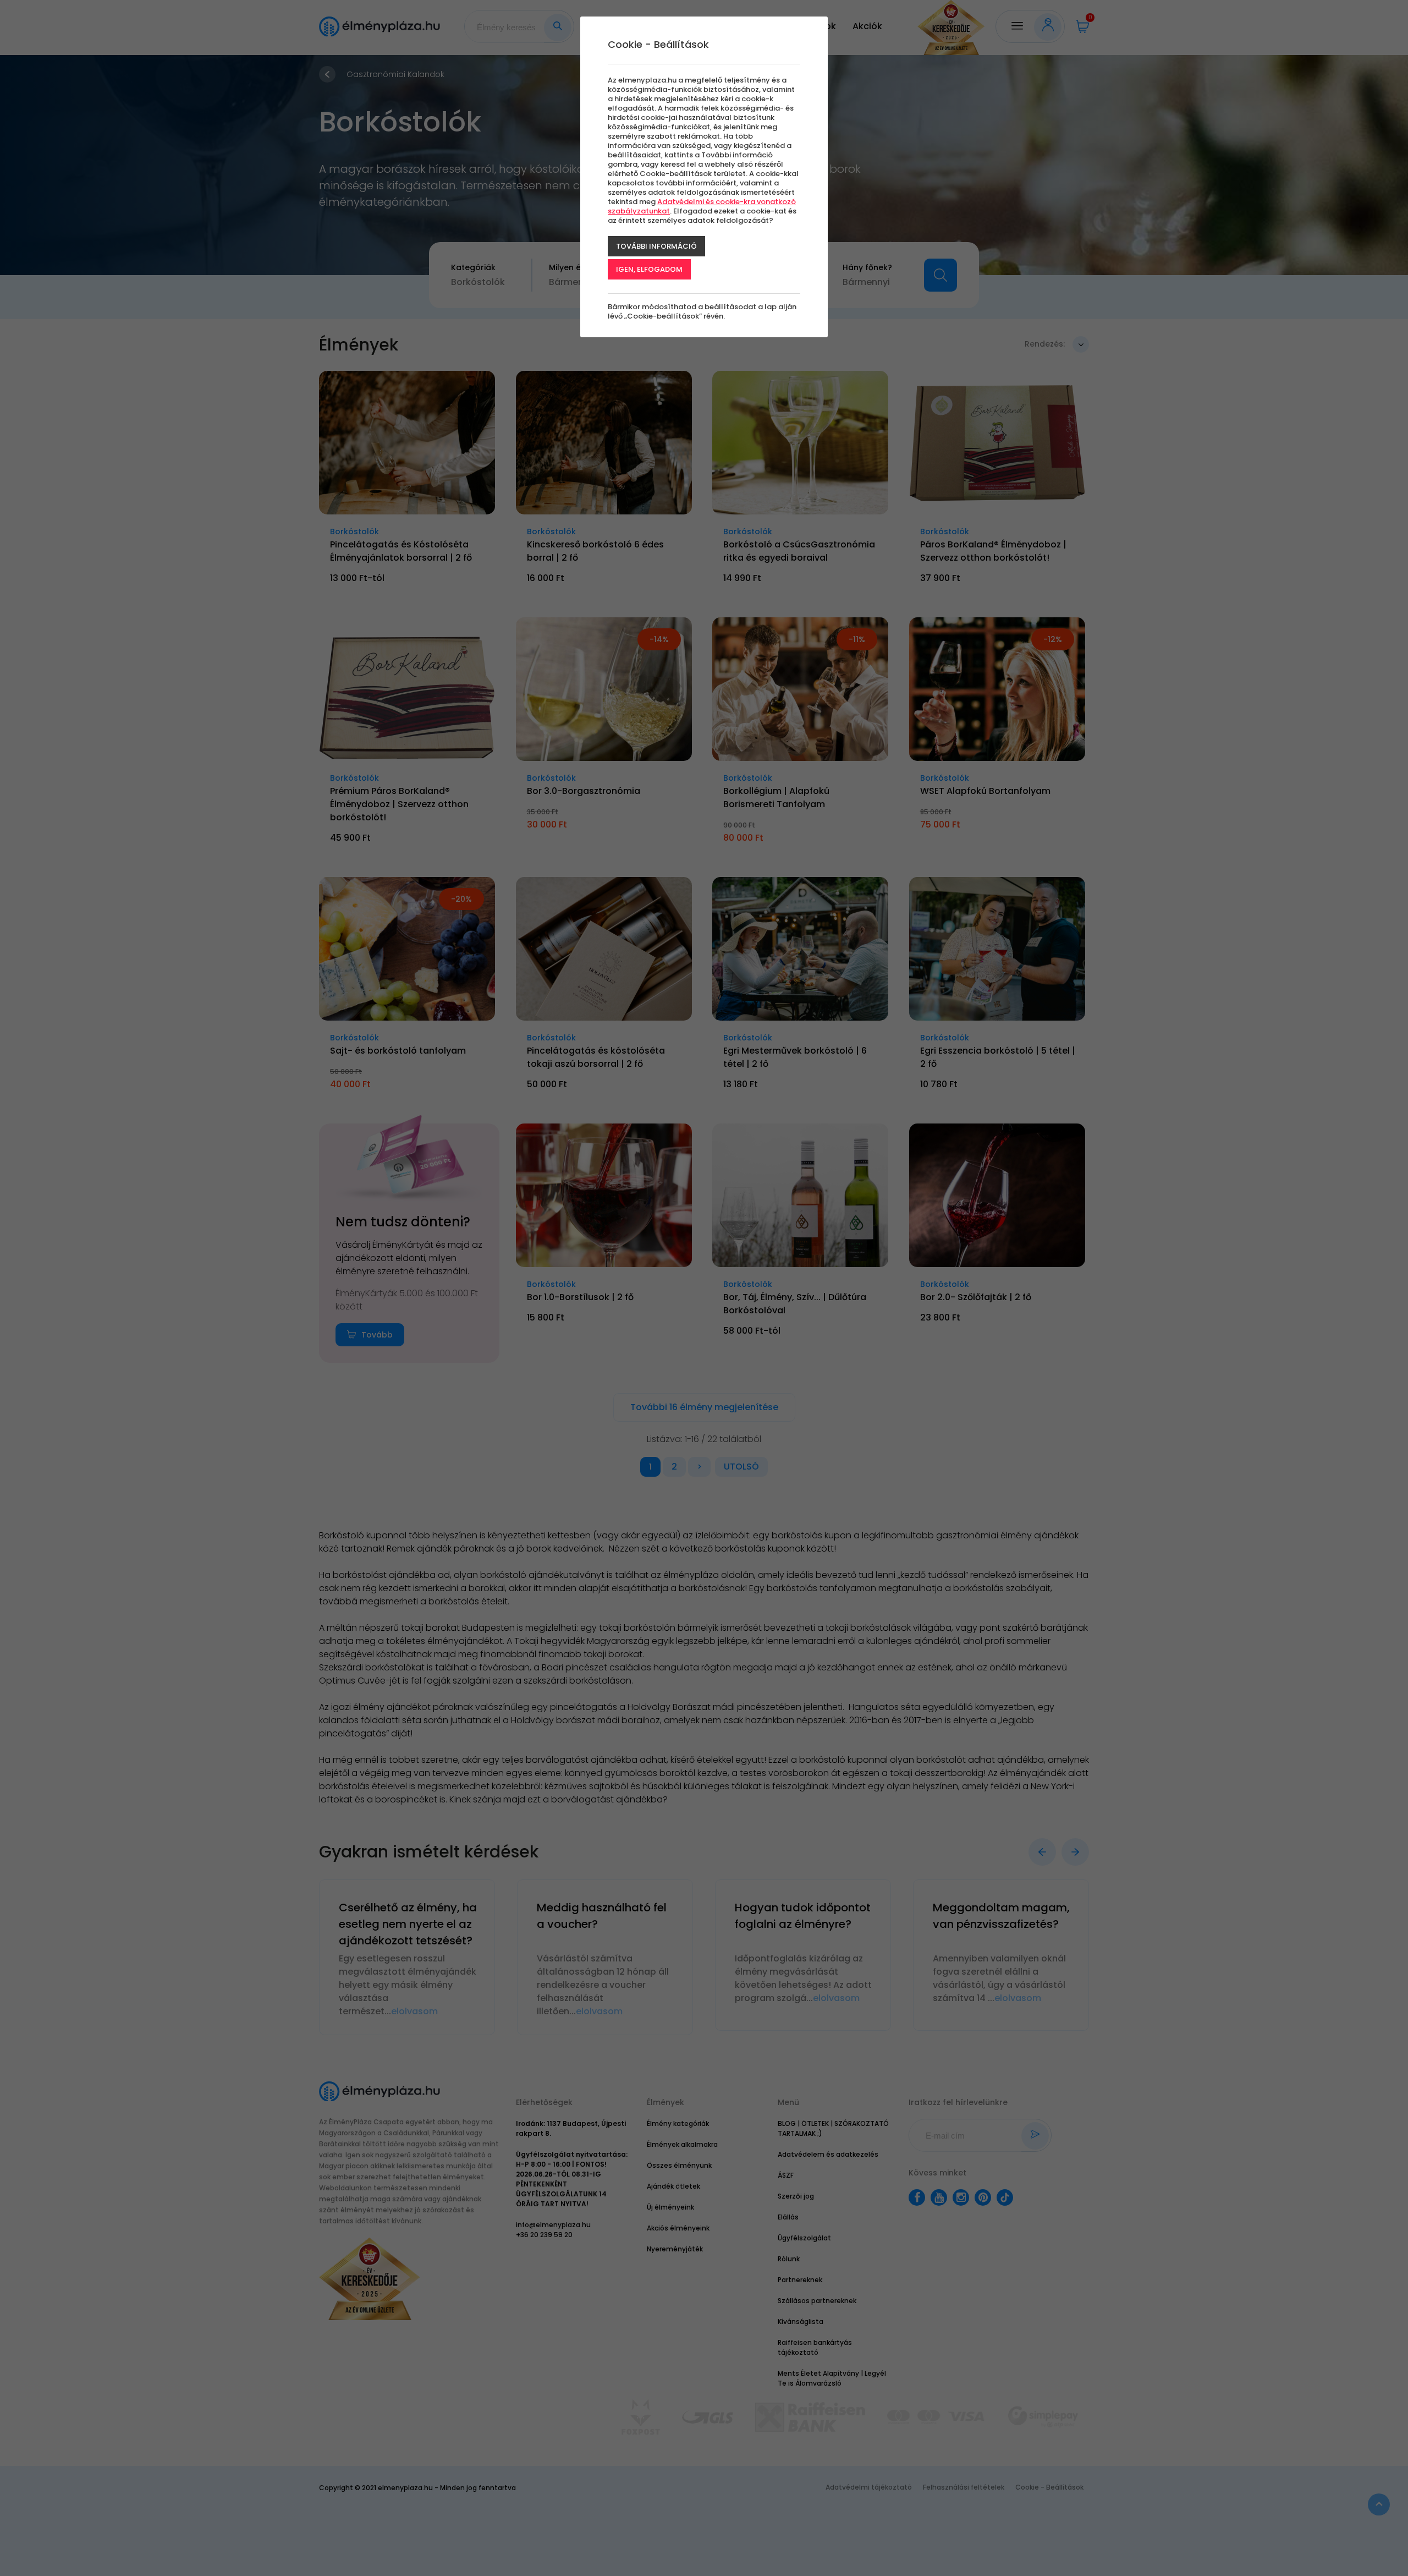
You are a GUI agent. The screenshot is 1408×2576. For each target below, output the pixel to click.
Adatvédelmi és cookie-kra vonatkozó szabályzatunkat (702, 206)
